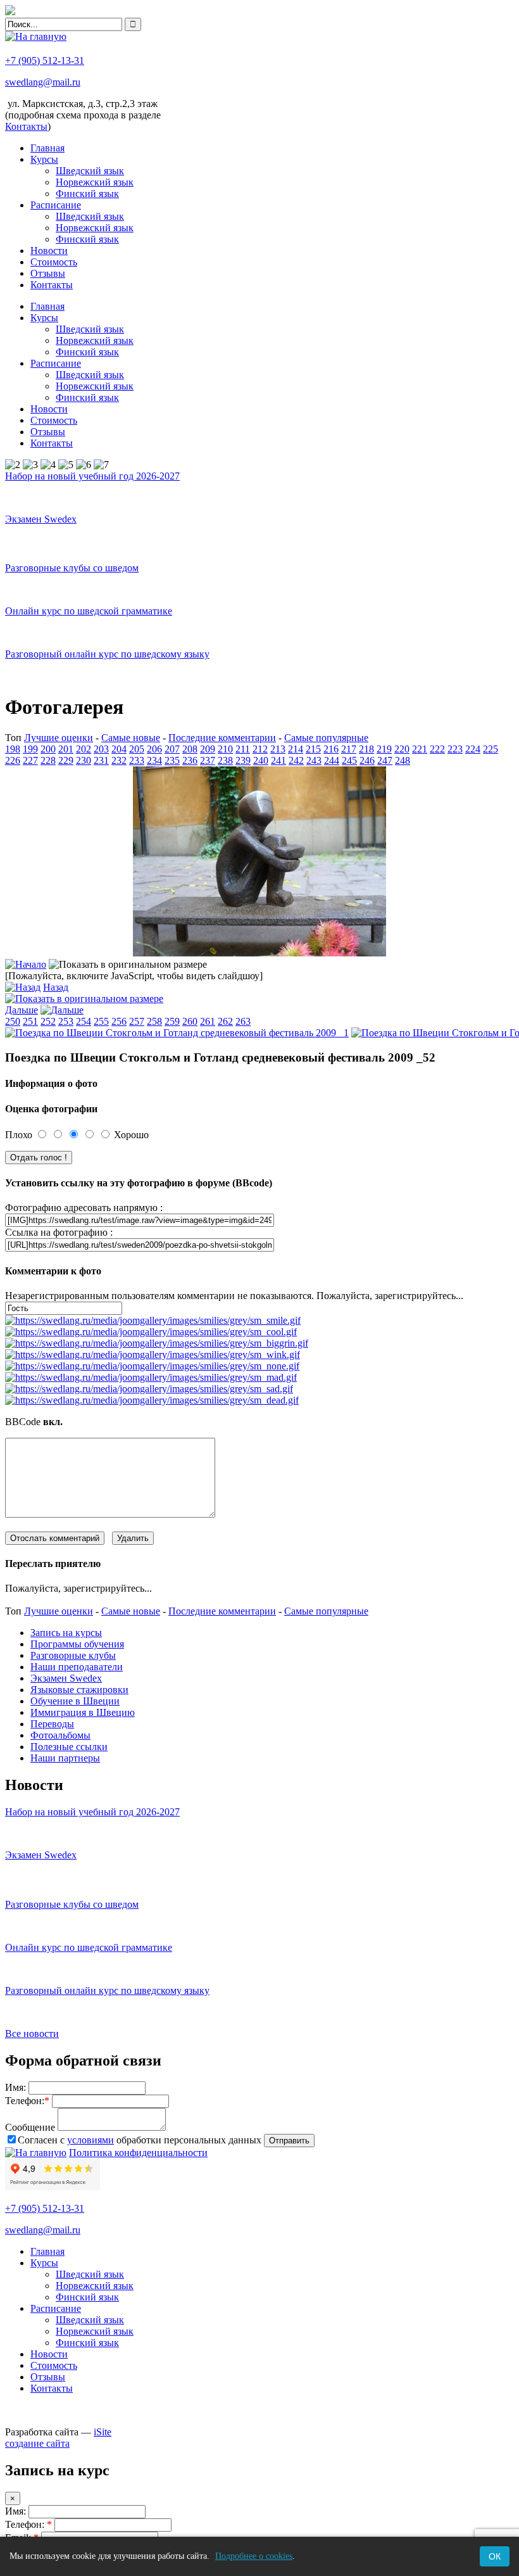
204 (119, 749)
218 (366, 749)
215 (313, 749)
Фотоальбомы (60, 1735)
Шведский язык (90, 171)
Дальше (22, 1010)
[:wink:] (153, 1355)
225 (491, 749)
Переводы (52, 1724)
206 (154, 749)
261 (208, 1021)
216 (331, 749)
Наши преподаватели (77, 1667)
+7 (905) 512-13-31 (45, 60)
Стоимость (54, 262)
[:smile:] (153, 1320)
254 (84, 1021)
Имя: (16, 2087)
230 (84, 760)
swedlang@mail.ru (43, 82)
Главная (47, 148)
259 (172, 1021)
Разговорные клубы (73, 1655)
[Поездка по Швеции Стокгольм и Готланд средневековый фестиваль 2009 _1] (177, 1033)
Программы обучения (77, 1644)
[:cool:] (151, 1332)
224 (473, 749)
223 (455, 749)
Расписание (56, 205)
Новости (49, 251)
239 (243, 760)
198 (13, 749)
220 (402, 749)
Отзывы (48, 273)
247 (385, 760)
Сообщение (30, 2127)
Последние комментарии (222, 738)
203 (101, 749)
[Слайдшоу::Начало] (26, 964)
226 (13, 760)
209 (208, 749)
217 (349, 749)
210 (225, 749)
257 (137, 1021)
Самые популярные (326, 738)
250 (13, 1021)
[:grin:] (157, 1343)
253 (66, 1021)
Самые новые (131, 738)
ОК (495, 2556)
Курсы (44, 159)
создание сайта (37, 2443)
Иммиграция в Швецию (83, 1712)
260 (190, 1021)
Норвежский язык (95, 182)
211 (243, 749)
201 (66, 749)
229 (66, 760)
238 (225, 760)
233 (137, 760)
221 (420, 749)
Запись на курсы (66, 1633)
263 (243, 1021)
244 (332, 760)
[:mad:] (151, 1377)
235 (172, 760)
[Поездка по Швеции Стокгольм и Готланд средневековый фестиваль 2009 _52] (259, 953)
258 (154, 1021)
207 (172, 749)
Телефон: (27, 2101)
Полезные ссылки (69, 1747)
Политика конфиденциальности (138, 2153)
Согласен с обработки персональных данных (140, 2140)
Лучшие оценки (59, 738)
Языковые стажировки (79, 1690)
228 (48, 760)
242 (296, 760)
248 (403, 760)
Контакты (52, 285)
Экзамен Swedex (66, 1678)
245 (349, 760)
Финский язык (87, 194)
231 (101, 760)
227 (30, 760)
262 (225, 1021)
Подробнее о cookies (254, 2556)
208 (190, 749)
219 (384, 749)
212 (260, 749)
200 (48, 749)
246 (367, 760)
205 (137, 749)
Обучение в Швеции (75, 1701)
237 (208, 760)
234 (154, 760)
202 (84, 749)
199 (30, 749)
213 (278, 749)
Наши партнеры (65, 1758)
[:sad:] (149, 1389)
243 (314, 760)
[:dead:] (152, 1400)
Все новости (32, 2034)
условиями (91, 2140)
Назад (56, 987)
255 (101, 1021)
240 (261, 760)
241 (278, 760)
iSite (103, 2432)
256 (119, 1021)
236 (190, 760)
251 (30, 1021)
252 (48, 1021)
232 (119, 760)
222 (437, 749)
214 (296, 749)
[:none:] (152, 1366)
